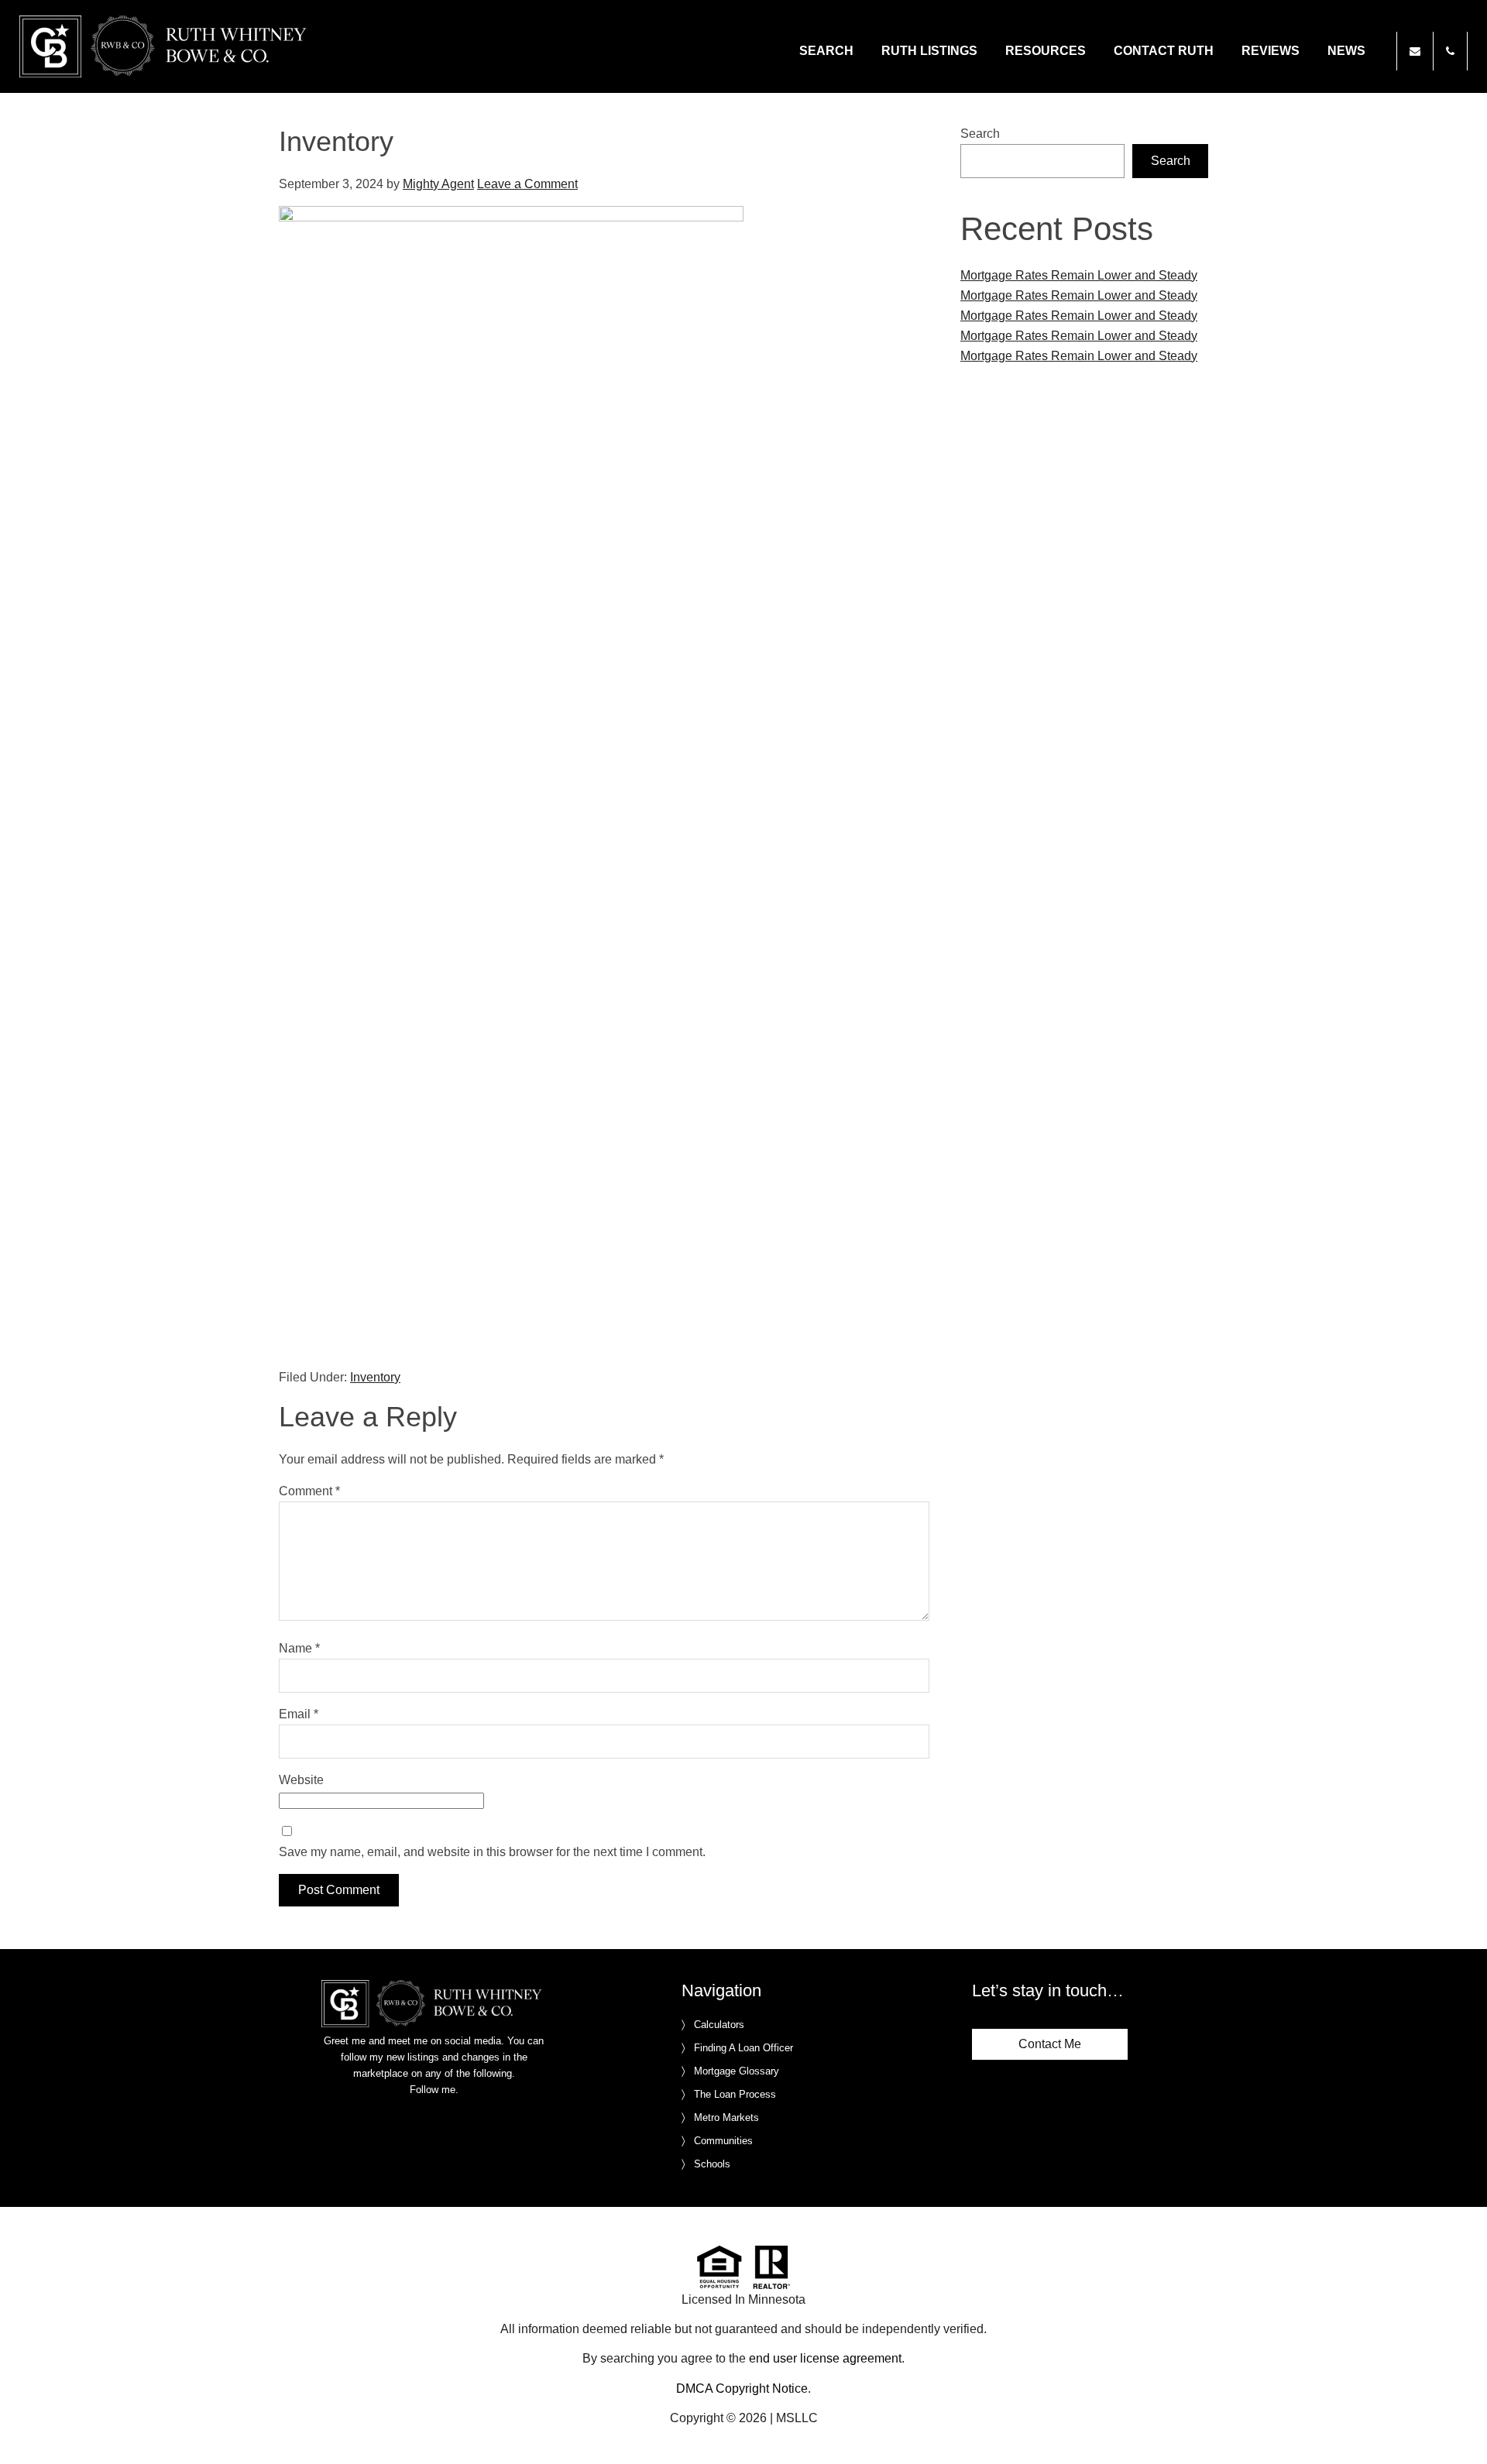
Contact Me (1050, 2044)
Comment (309, 1491)
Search (980, 134)
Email (299, 1714)
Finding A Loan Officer (743, 2048)
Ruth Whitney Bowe (166, 46)
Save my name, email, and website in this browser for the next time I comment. (492, 1852)
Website (301, 1780)
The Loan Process (735, 2094)
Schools (712, 2164)
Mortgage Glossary (737, 2071)
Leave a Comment (527, 184)
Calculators (719, 2025)
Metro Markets (726, 2117)
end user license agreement (825, 2358)
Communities (723, 2141)
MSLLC (797, 2418)
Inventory (375, 1377)
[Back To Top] (1459, 2421)
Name (299, 1648)
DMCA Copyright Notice (742, 2389)
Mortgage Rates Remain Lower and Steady (1079, 275)
